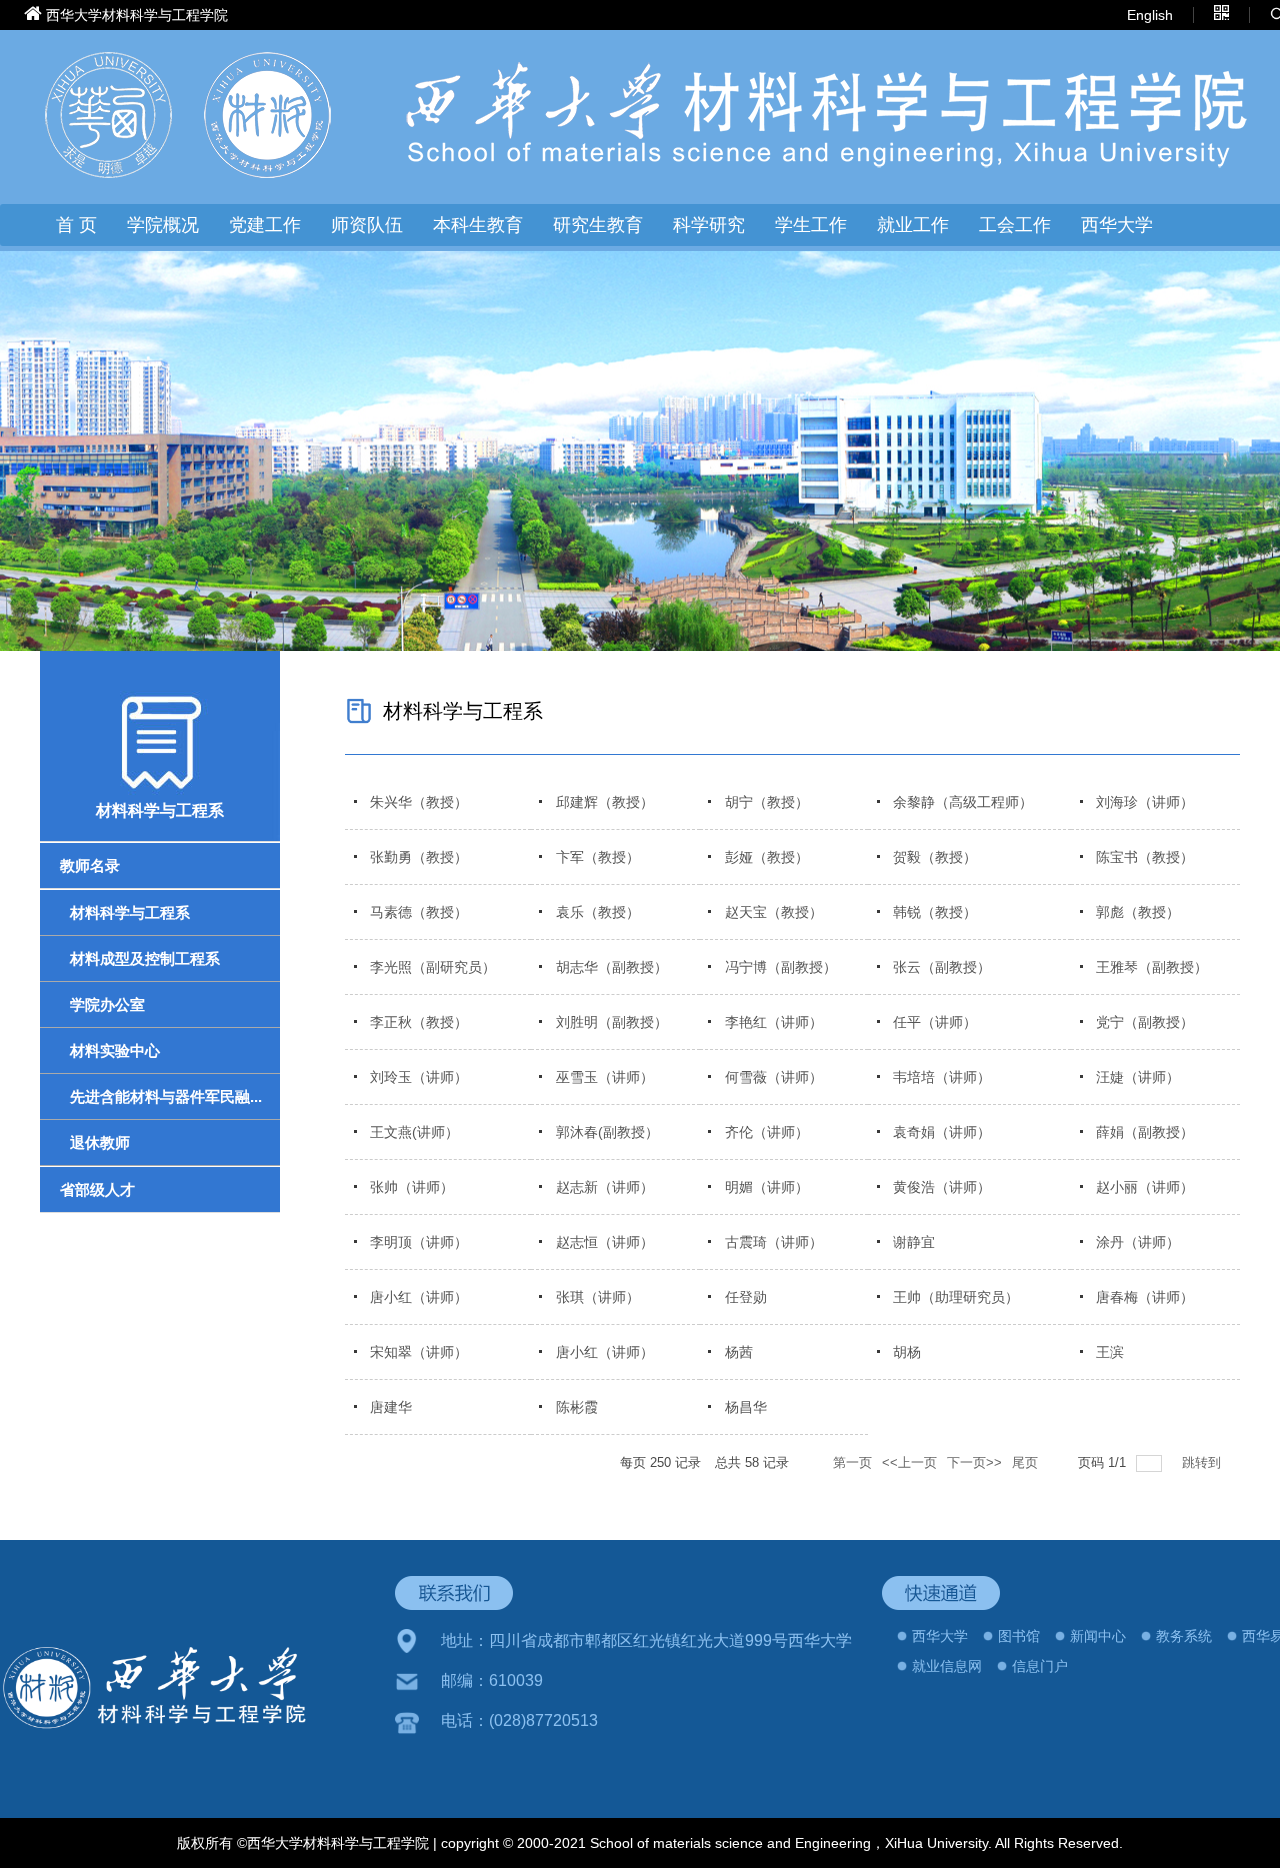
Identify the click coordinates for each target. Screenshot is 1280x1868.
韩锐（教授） (935, 912)
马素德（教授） (419, 912)
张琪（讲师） (598, 1297)
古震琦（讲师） (774, 1242)
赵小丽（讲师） (1145, 1187)
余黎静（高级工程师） (963, 802)
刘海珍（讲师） (1145, 802)
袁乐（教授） (598, 912)
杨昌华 (746, 1407)
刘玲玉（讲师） (419, 1077)
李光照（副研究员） (433, 967)
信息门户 (1040, 1666)
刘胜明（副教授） (612, 1022)
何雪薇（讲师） (774, 1077)
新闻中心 (1098, 1636)
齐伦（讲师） (767, 1132)
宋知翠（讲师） (419, 1352)
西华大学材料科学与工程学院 (137, 15)
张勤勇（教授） (419, 857)
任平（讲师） (935, 1022)
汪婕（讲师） (1138, 1077)
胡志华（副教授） (612, 967)
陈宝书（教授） (1145, 857)
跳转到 (1203, 1462)
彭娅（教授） (767, 857)
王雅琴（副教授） (1152, 967)
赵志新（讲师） (605, 1187)
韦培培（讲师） (942, 1077)
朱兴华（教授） (419, 802)
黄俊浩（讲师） (942, 1187)
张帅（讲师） (412, 1187)
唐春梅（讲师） (1145, 1297)
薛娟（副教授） (1145, 1132)
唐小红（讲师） (419, 1297)
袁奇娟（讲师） (942, 1132)
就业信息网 (947, 1666)
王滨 (1110, 1352)
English (1150, 15)
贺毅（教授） (935, 857)
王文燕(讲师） (414, 1132)
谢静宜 (914, 1242)
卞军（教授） (598, 857)
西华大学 (1117, 225)
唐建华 (391, 1407)
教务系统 (1184, 1636)
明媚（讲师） (767, 1187)
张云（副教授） (942, 967)
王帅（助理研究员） (956, 1297)
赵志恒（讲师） (605, 1242)
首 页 (76, 225)
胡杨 (907, 1352)
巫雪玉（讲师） (605, 1077)
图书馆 (1019, 1636)
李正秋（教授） (419, 1022)
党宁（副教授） (1145, 1022)
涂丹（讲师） (1138, 1242)
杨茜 (739, 1352)
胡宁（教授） (767, 802)
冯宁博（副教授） (781, 967)
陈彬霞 (577, 1407)
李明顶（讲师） (419, 1242)
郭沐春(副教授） (607, 1132)
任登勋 (746, 1297)
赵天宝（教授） (774, 912)
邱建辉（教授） (605, 802)
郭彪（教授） (1138, 912)
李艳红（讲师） (774, 1022)
